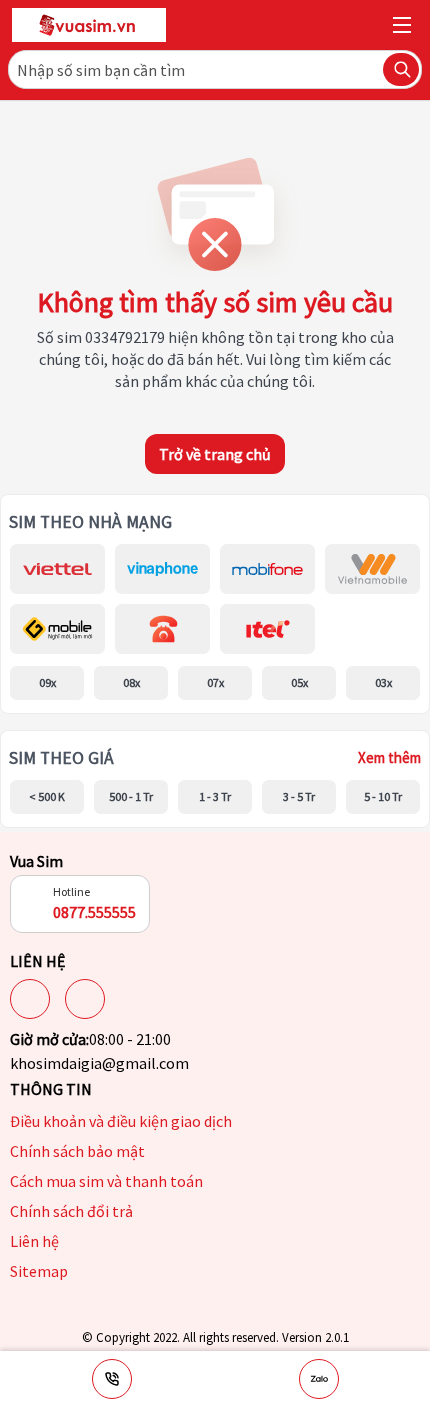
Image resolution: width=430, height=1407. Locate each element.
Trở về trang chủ (215, 454)
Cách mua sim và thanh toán (106, 1181)
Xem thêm (389, 757)
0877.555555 (94, 912)
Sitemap (39, 1271)
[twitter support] (85, 999)
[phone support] (112, 1379)
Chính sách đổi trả (71, 1211)
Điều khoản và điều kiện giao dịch (121, 1121)
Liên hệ (34, 1241)
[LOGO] (89, 25)
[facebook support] (30, 999)
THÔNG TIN (51, 1089)
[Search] (401, 69)
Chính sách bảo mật (77, 1151)
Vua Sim (36, 861)
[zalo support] (319, 1379)
